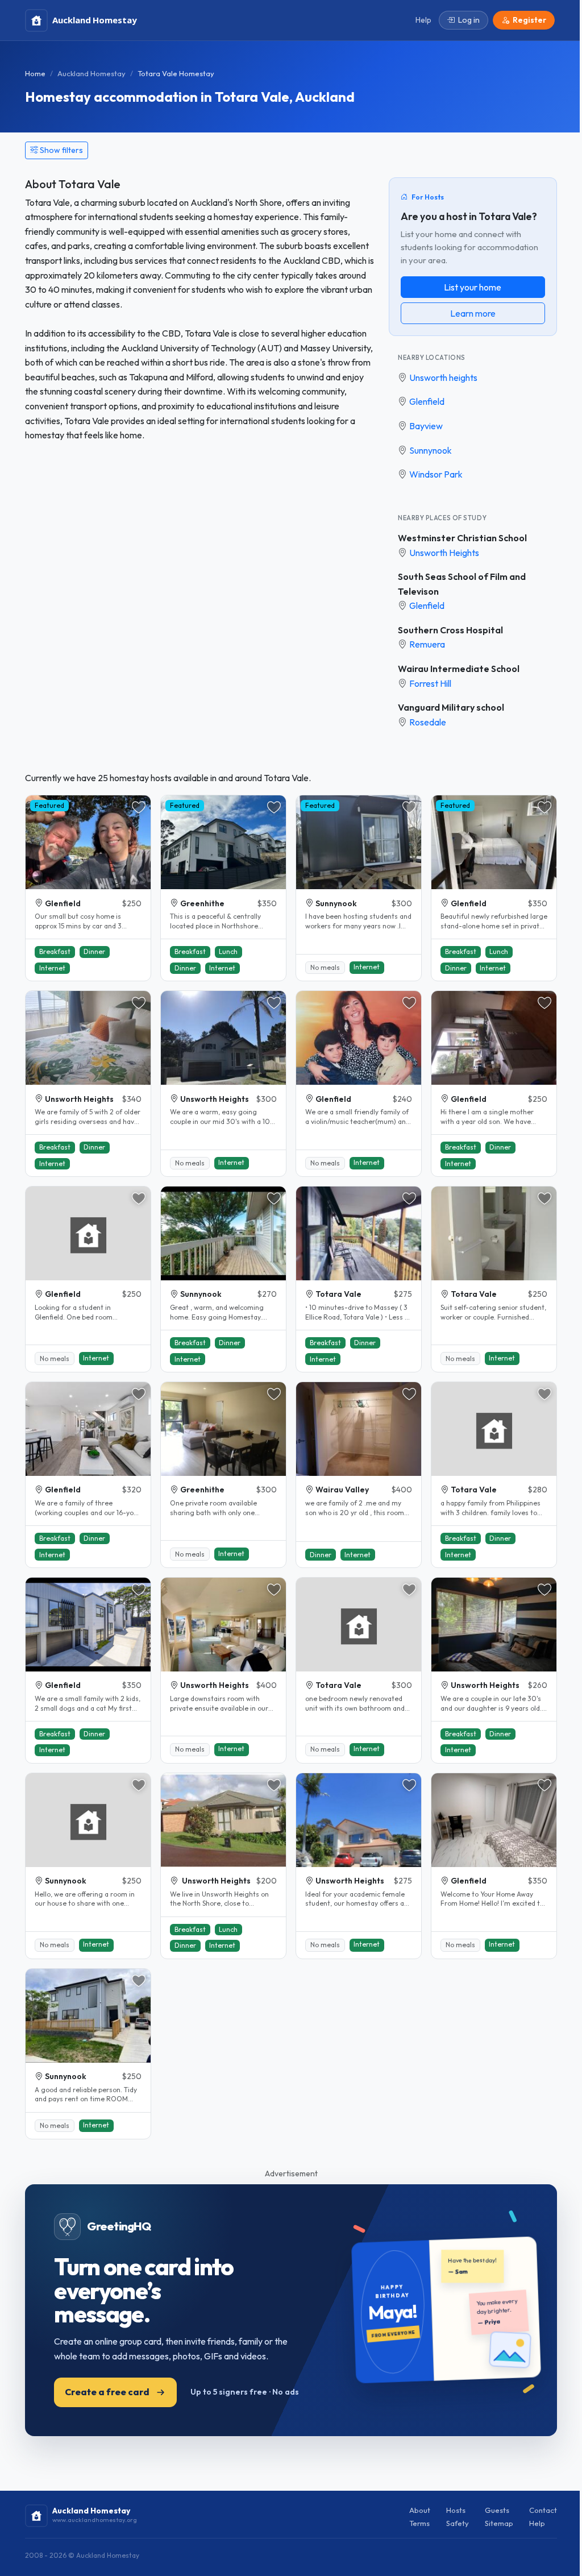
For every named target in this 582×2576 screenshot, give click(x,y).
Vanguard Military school (451, 707)
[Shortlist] (139, 807)
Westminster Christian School (462, 538)
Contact (543, 2510)
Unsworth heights (443, 378)
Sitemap (499, 2523)
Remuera (427, 644)
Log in (469, 20)
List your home (473, 287)
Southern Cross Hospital (450, 630)
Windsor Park (436, 474)
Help (537, 2523)
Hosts (456, 2510)
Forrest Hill (430, 683)
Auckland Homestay (92, 73)
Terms (419, 2523)
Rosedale (428, 722)
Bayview (426, 426)
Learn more (473, 313)
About (420, 2510)
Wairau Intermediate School (459, 669)
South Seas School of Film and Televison (462, 584)
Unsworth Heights (444, 553)
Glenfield (427, 401)
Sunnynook (431, 450)
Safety (458, 2523)
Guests (497, 2510)
